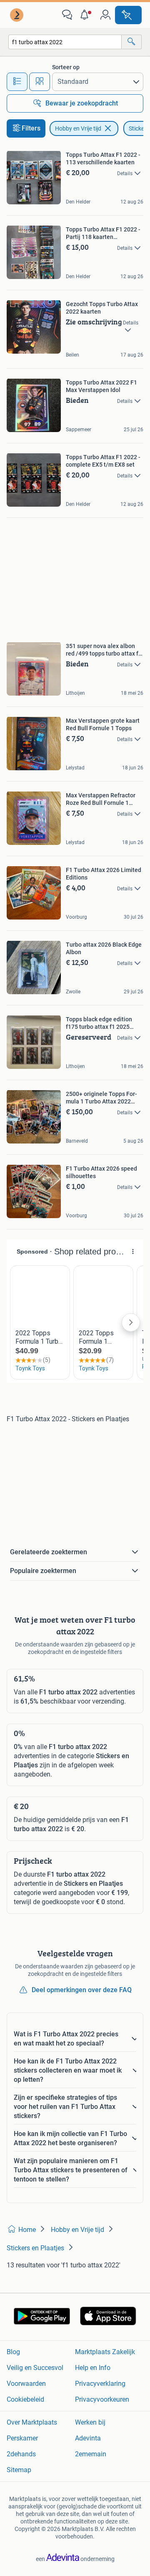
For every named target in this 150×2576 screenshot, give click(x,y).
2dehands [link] (21, 2454)
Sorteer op (66, 67)
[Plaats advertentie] (128, 15)
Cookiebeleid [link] (25, 2399)
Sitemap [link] (19, 2470)
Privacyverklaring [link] (100, 2384)
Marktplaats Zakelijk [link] (105, 2352)
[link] (17, 15)
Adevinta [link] (88, 2438)
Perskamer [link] (22, 2438)
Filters (31, 128)
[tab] (17, 82)
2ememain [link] (91, 2454)
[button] (86, 15)
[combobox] (65, 42)
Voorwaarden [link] (26, 2384)
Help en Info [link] (93, 2368)
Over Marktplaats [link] (32, 2422)
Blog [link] (13, 2352)
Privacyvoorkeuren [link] (102, 2399)
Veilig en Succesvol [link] (35, 2368)
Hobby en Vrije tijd (78, 128)
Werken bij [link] (90, 2422)
